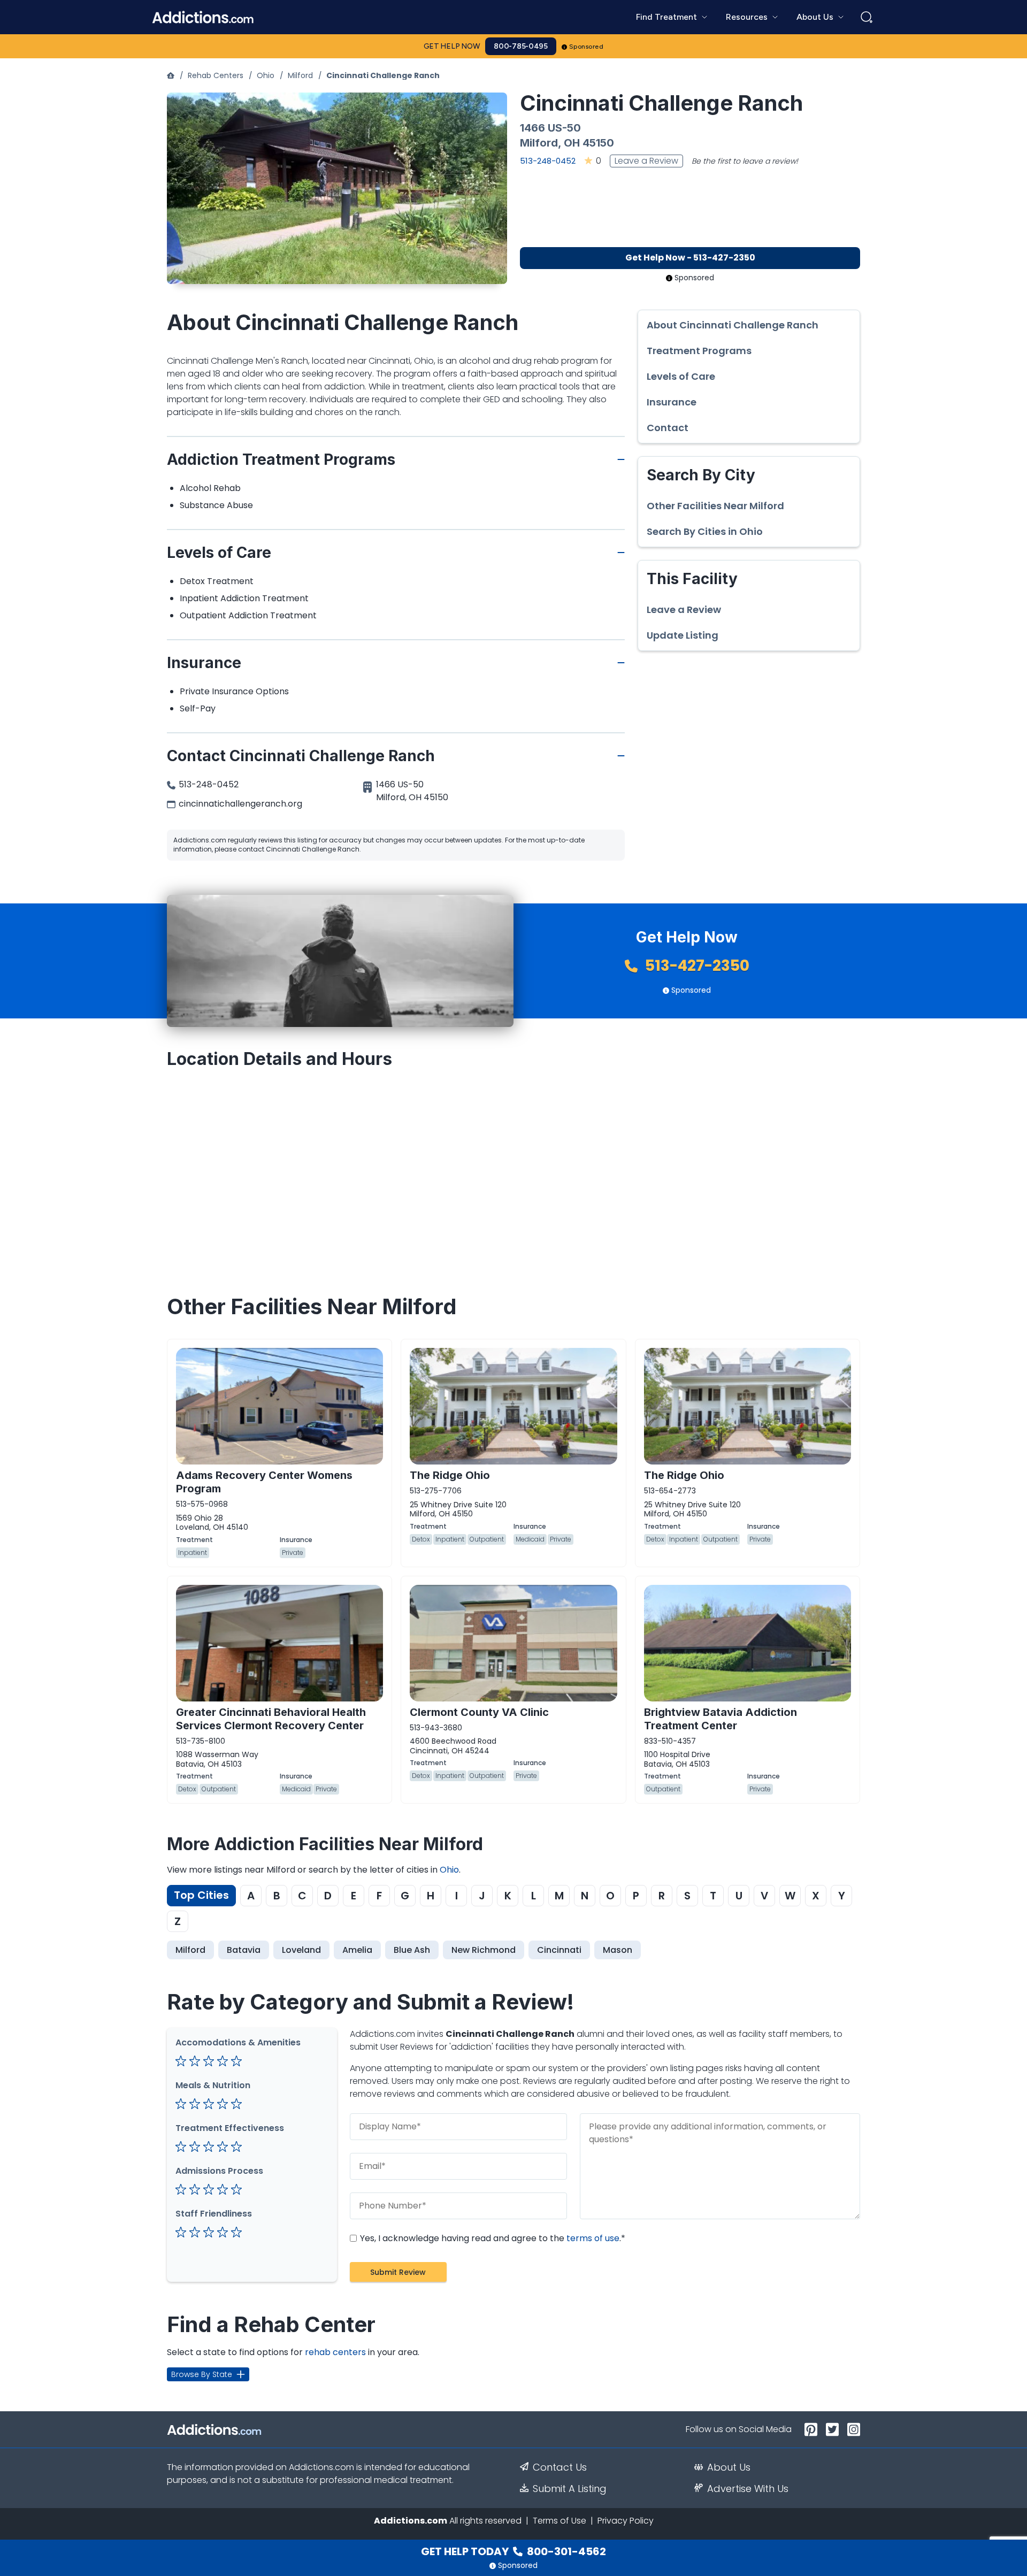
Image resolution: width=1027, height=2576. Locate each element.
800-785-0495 (521, 46)
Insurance (672, 402)
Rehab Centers (216, 75)
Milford (300, 75)
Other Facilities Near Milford (715, 506)
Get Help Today (513, 2551)
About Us (729, 2467)
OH (572, 143)
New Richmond (484, 1950)
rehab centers (335, 2352)
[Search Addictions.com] (867, 17)
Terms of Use (560, 2521)
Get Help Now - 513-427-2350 (690, 258)
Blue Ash (412, 1950)
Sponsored (587, 47)
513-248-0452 (548, 161)
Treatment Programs (699, 351)
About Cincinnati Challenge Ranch (733, 325)
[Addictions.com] (171, 75)
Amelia (357, 1950)
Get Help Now (452, 46)
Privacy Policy (626, 2521)
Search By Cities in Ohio (705, 532)
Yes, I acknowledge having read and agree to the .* (492, 2238)
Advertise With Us (748, 2489)
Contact (668, 428)
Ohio (266, 75)
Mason (618, 1950)
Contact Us (560, 2467)
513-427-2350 (696, 966)
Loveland (301, 1950)
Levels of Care (681, 377)
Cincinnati (559, 1950)
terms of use (593, 2238)
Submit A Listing (570, 2489)
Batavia (244, 1950)
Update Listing (683, 635)
